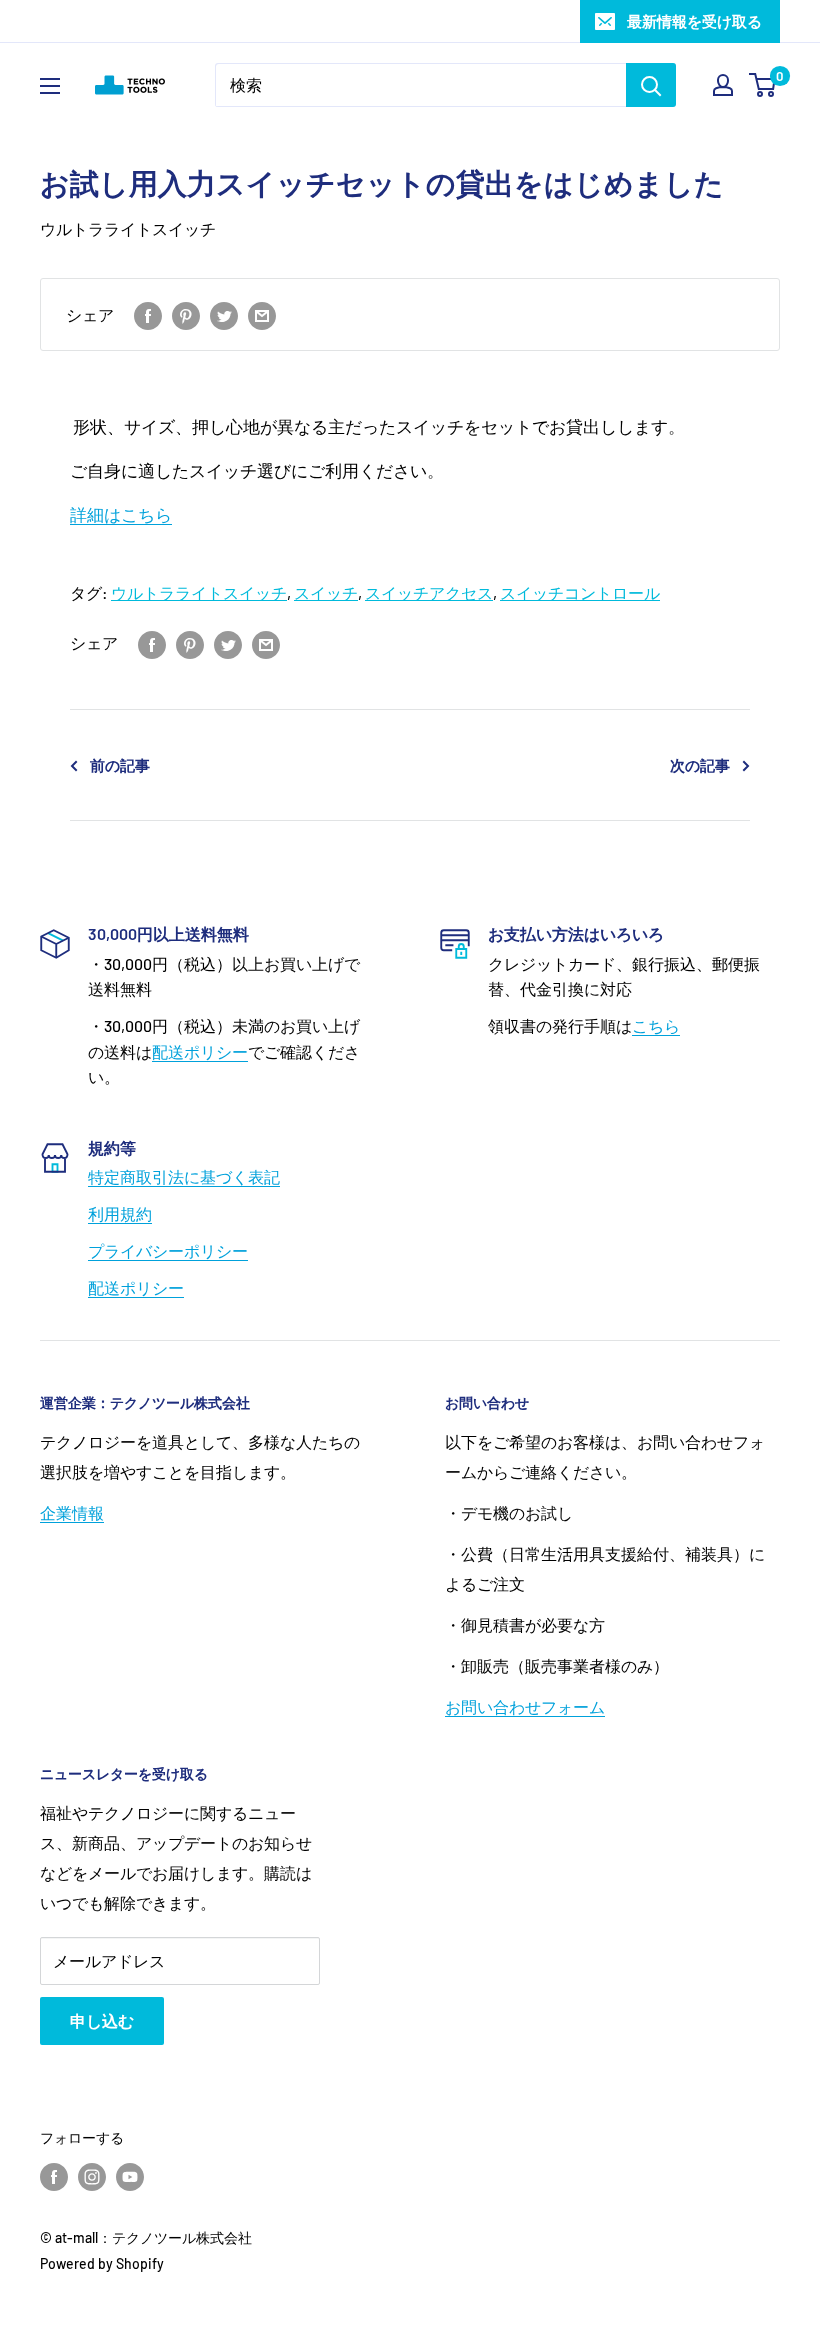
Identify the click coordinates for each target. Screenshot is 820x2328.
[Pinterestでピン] (186, 314)
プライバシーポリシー (168, 1250)
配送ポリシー (200, 1051)
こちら (656, 1025)
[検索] (651, 85)
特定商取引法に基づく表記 (184, 1176)
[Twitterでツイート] (224, 314)
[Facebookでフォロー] (54, 2177)
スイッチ (326, 592)
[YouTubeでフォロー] (130, 2177)
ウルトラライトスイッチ (128, 228)
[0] (763, 85)
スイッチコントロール (580, 592)
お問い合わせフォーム (525, 1706)
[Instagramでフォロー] (92, 2177)
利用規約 (120, 1213)
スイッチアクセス (429, 592)
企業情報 (72, 1512)
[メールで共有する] (262, 314)
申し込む (102, 2020)
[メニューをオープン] (50, 86)
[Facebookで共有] (148, 314)
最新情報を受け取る (694, 21)
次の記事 (700, 765)
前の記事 (120, 765)
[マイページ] (723, 85)
